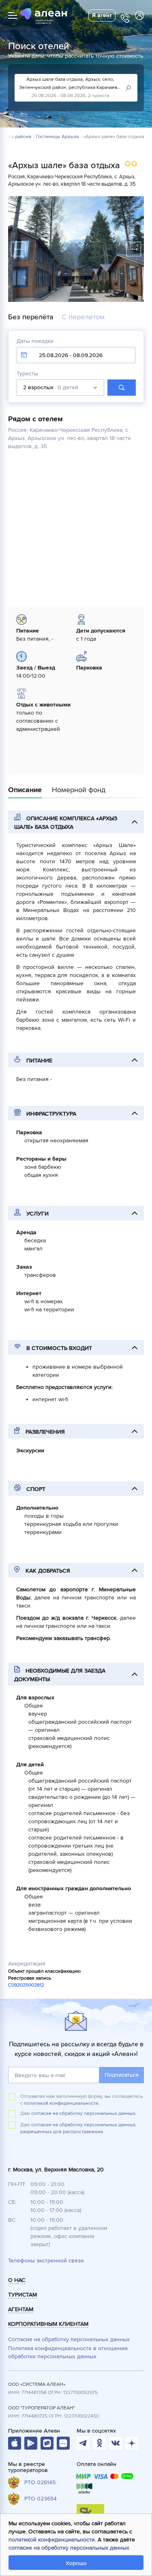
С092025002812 (26, 1985)
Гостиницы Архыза (57, 137)
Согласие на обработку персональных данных (69, 2339)
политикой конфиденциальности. (62, 2103)
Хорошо (76, 2563)
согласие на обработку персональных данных (69, 2548)
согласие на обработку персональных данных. (84, 2113)
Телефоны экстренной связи (46, 2261)
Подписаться (122, 2075)
